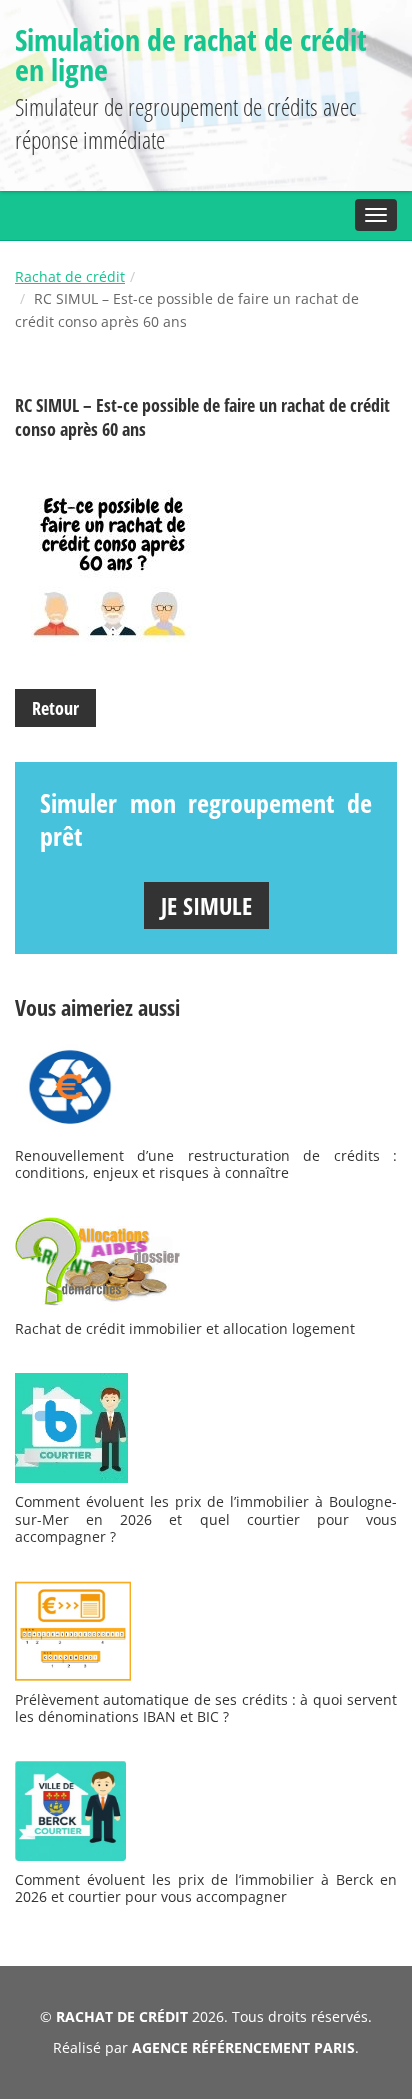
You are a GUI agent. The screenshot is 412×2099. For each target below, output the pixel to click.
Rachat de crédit (70, 276)
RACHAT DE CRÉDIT (122, 2016)
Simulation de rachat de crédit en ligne (191, 54)
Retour (55, 708)
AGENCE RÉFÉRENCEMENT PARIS (243, 2047)
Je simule (206, 905)
